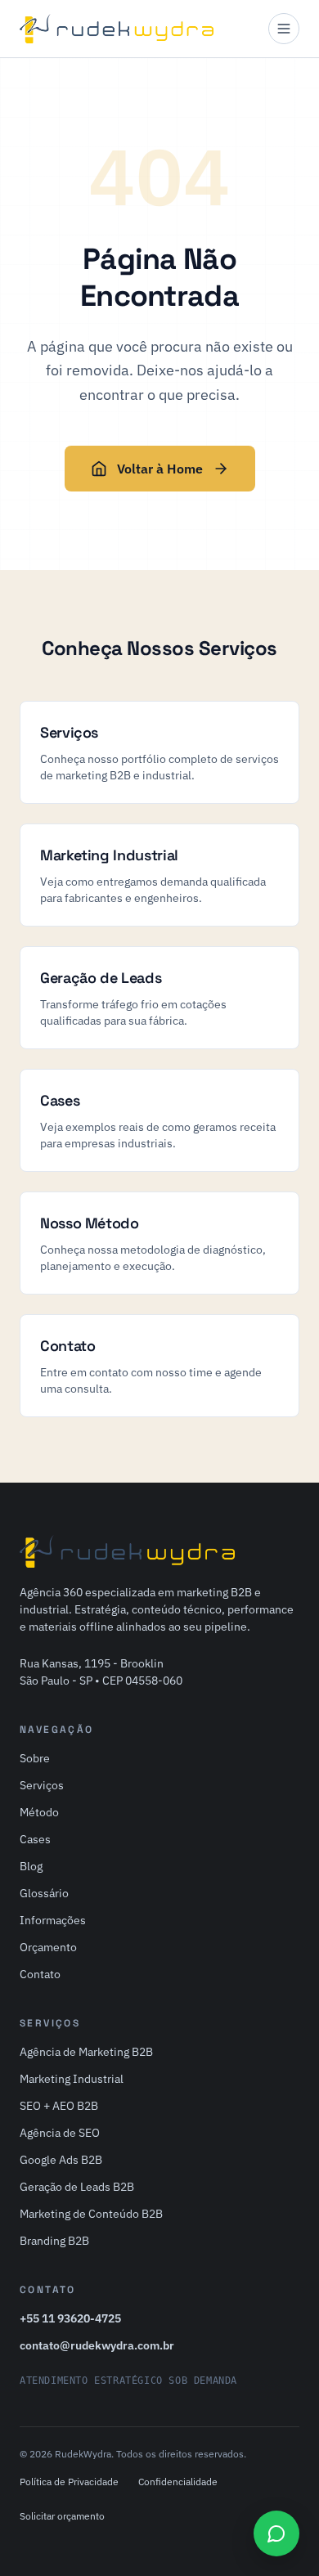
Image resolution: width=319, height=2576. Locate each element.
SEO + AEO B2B (59, 2106)
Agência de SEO (60, 2133)
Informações (53, 1920)
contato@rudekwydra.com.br (97, 2345)
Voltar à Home (160, 469)
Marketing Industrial (72, 2079)
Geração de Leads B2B (77, 2187)
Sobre (35, 1758)
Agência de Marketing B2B (86, 2052)
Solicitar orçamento (62, 2516)
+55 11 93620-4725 (70, 2318)
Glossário (44, 1893)
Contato (40, 1974)
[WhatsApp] (276, 2533)
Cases (35, 1839)
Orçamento (48, 1947)
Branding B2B (54, 2241)
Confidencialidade (178, 2482)
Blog (31, 1866)
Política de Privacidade (69, 2482)
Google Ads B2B (61, 2160)
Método (39, 1812)
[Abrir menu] (284, 29)
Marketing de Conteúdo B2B (91, 2214)
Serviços (42, 1785)
